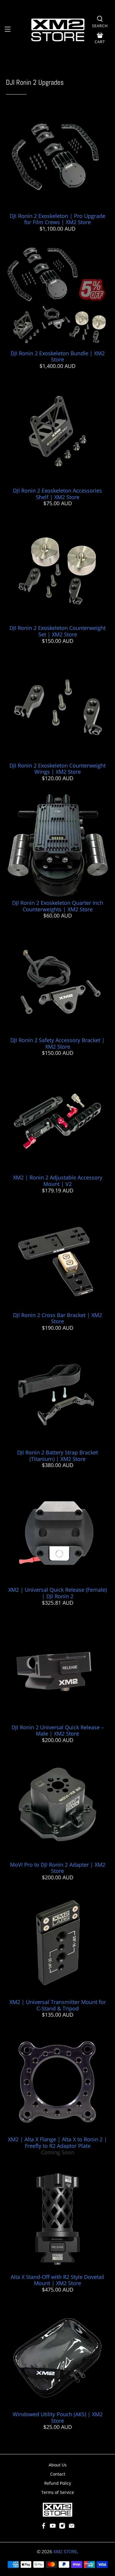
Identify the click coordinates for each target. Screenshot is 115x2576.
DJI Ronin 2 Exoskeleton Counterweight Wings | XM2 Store (57, 769)
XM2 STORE (65, 2551)
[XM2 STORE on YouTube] (53, 2527)
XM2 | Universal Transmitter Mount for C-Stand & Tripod (58, 2005)
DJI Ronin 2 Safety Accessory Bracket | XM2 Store (57, 1043)
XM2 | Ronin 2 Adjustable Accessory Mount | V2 (58, 1181)
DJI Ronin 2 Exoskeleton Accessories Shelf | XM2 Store (57, 494)
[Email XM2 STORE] (72, 2527)
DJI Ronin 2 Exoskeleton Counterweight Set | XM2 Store (57, 631)
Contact (58, 2474)
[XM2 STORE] (58, 30)
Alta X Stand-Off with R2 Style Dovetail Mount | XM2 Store (57, 2280)
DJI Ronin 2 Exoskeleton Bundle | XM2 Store (58, 356)
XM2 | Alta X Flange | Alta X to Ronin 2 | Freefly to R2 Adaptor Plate (57, 2142)
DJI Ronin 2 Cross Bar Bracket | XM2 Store (57, 1318)
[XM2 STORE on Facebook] (44, 2527)
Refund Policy (58, 2483)
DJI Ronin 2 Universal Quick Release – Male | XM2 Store (58, 1731)
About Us (58, 2465)
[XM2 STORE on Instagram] (62, 2527)
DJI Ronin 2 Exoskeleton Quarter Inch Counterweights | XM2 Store (58, 906)
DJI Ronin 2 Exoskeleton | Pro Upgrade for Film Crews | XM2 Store (57, 219)
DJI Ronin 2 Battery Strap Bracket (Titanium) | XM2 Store (57, 1456)
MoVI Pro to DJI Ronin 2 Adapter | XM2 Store (58, 1868)
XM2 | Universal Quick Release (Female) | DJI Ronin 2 (57, 1593)
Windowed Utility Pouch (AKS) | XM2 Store (58, 2417)
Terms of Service (58, 2492)
